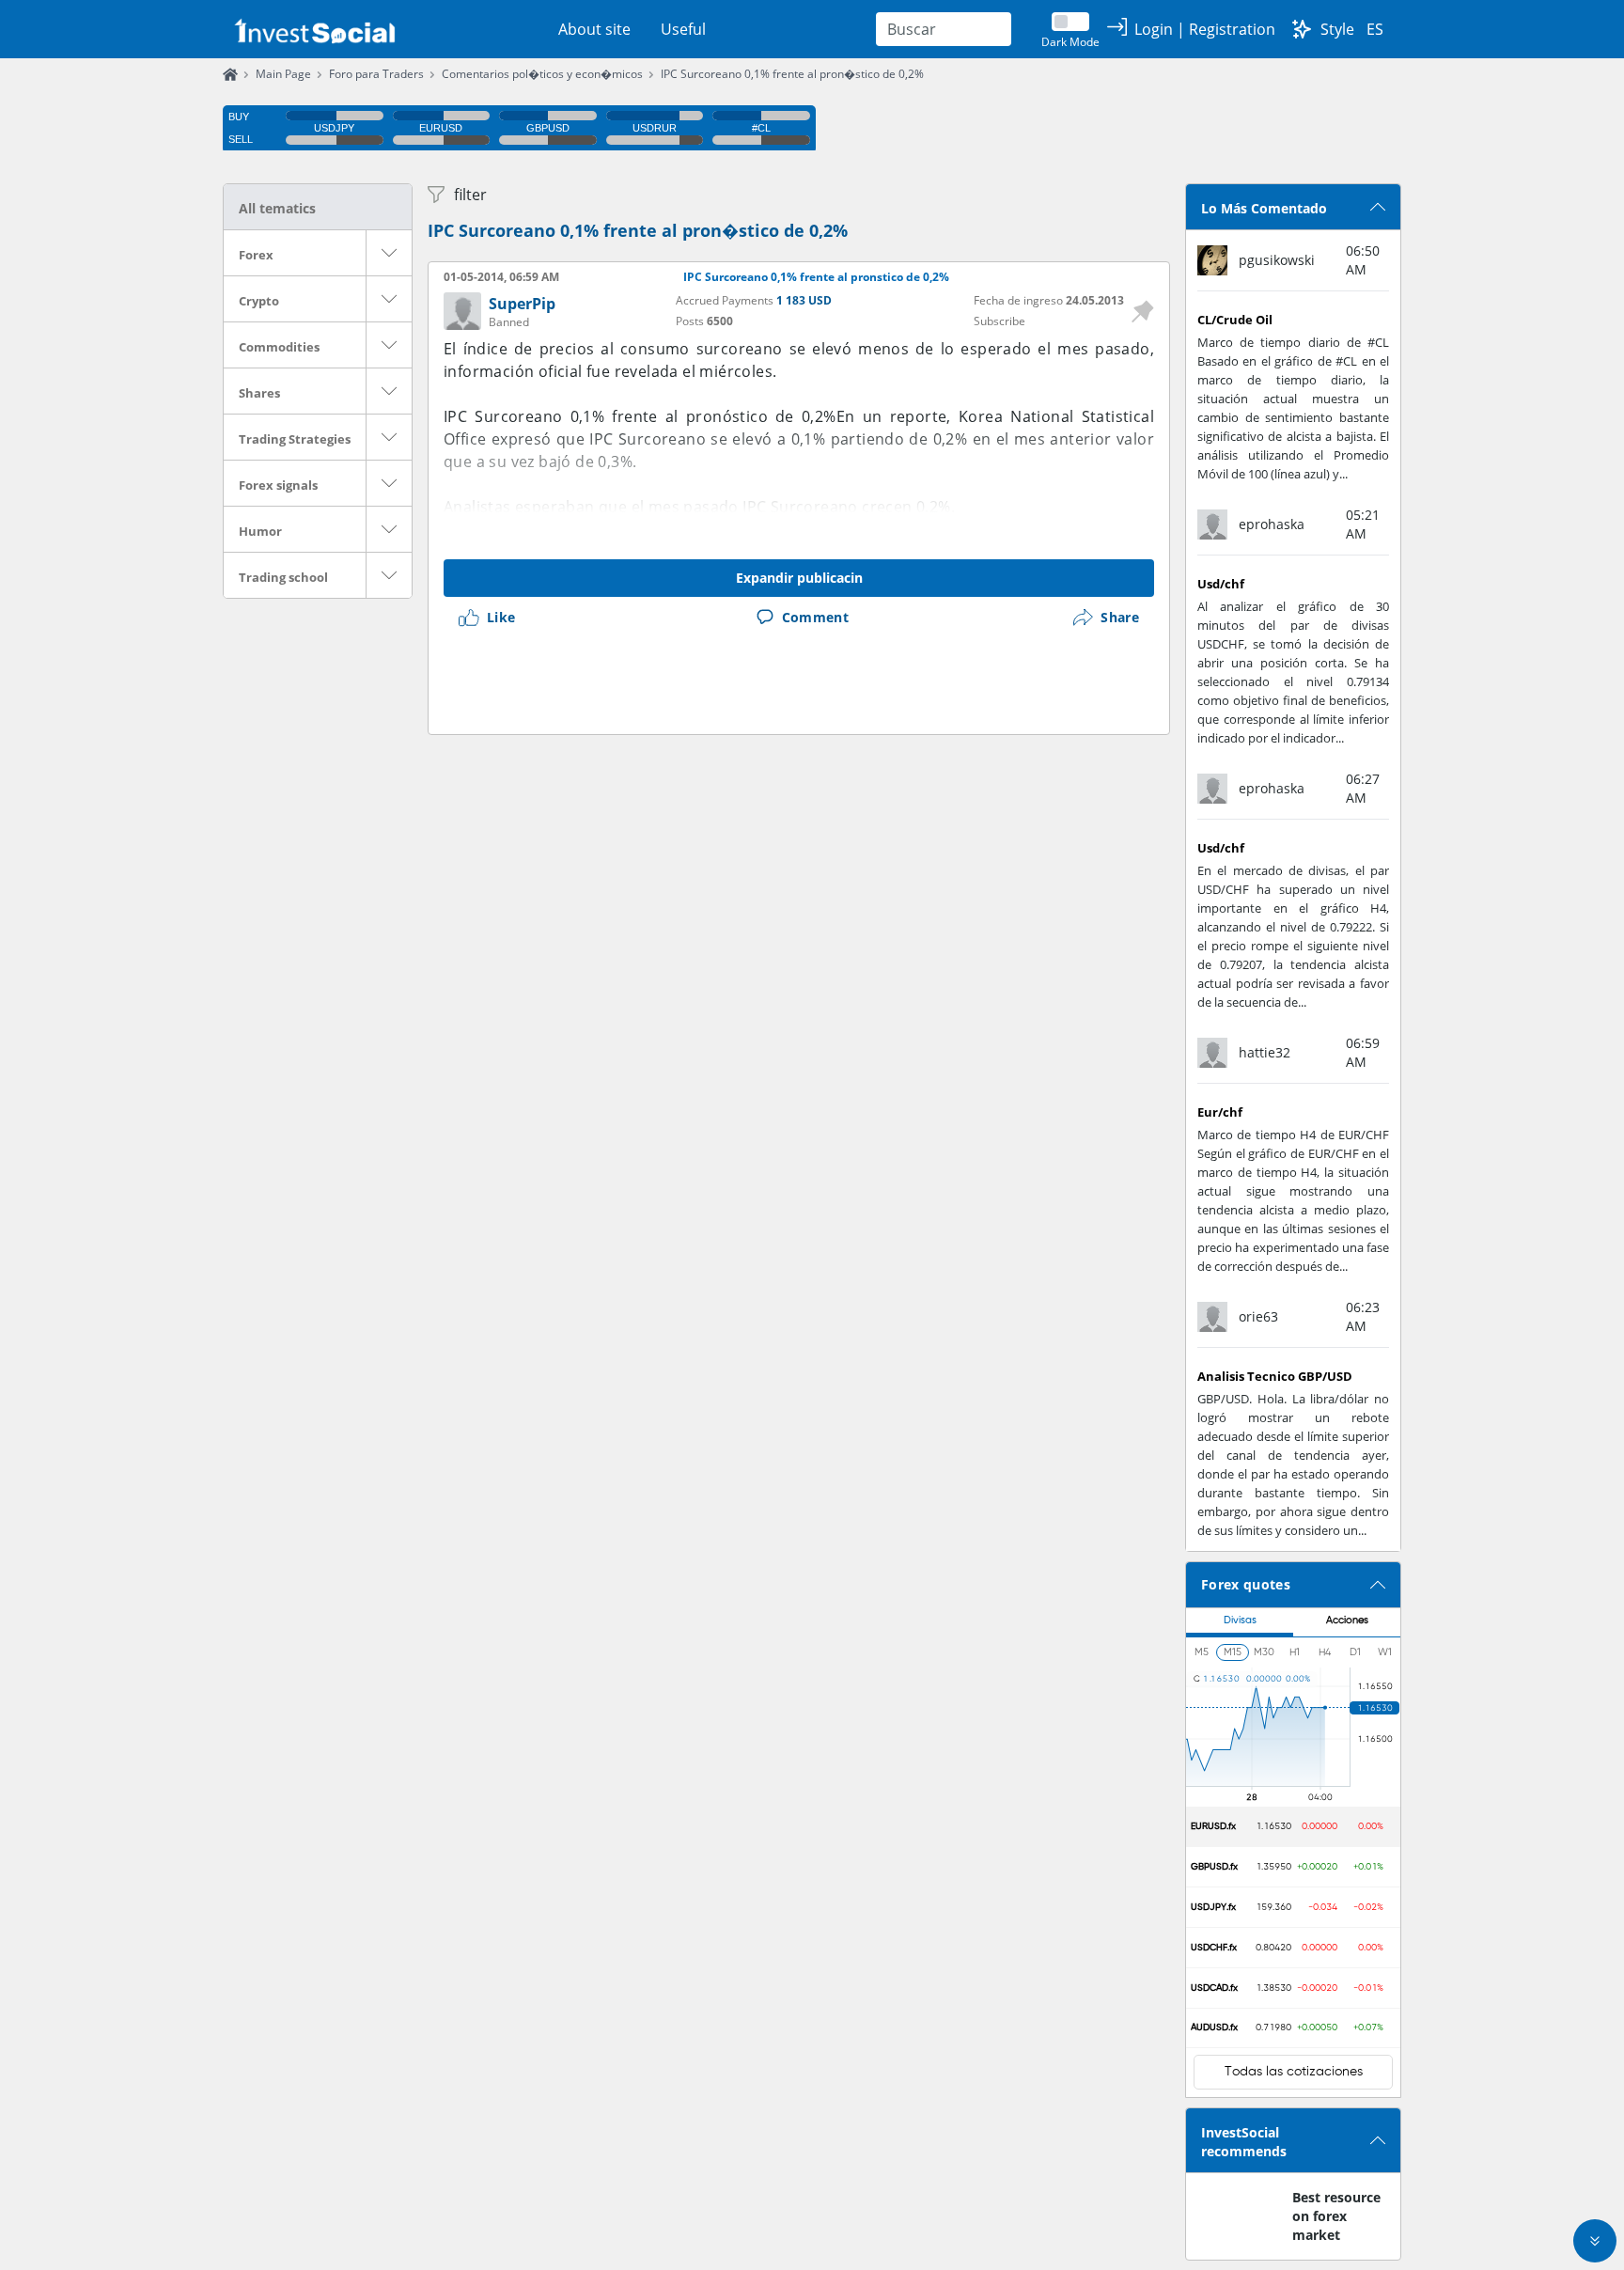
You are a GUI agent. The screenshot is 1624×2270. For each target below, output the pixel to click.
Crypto (259, 301)
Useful (683, 29)
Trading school (283, 577)
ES (1375, 29)
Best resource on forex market (1336, 2216)
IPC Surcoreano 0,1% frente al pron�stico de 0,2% (792, 74)
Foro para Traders (376, 74)
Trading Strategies (295, 439)
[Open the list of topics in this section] (389, 253)
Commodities (279, 347)
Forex (256, 255)
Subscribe (999, 321)
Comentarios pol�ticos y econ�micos (542, 74)
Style (1337, 29)
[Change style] (1302, 29)
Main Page (283, 74)
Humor (260, 531)
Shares (259, 393)
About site (594, 29)
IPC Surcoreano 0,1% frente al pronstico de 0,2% (816, 277)
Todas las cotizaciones (1294, 2072)
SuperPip (522, 304)
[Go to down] (1595, 2241)
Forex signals (278, 485)
